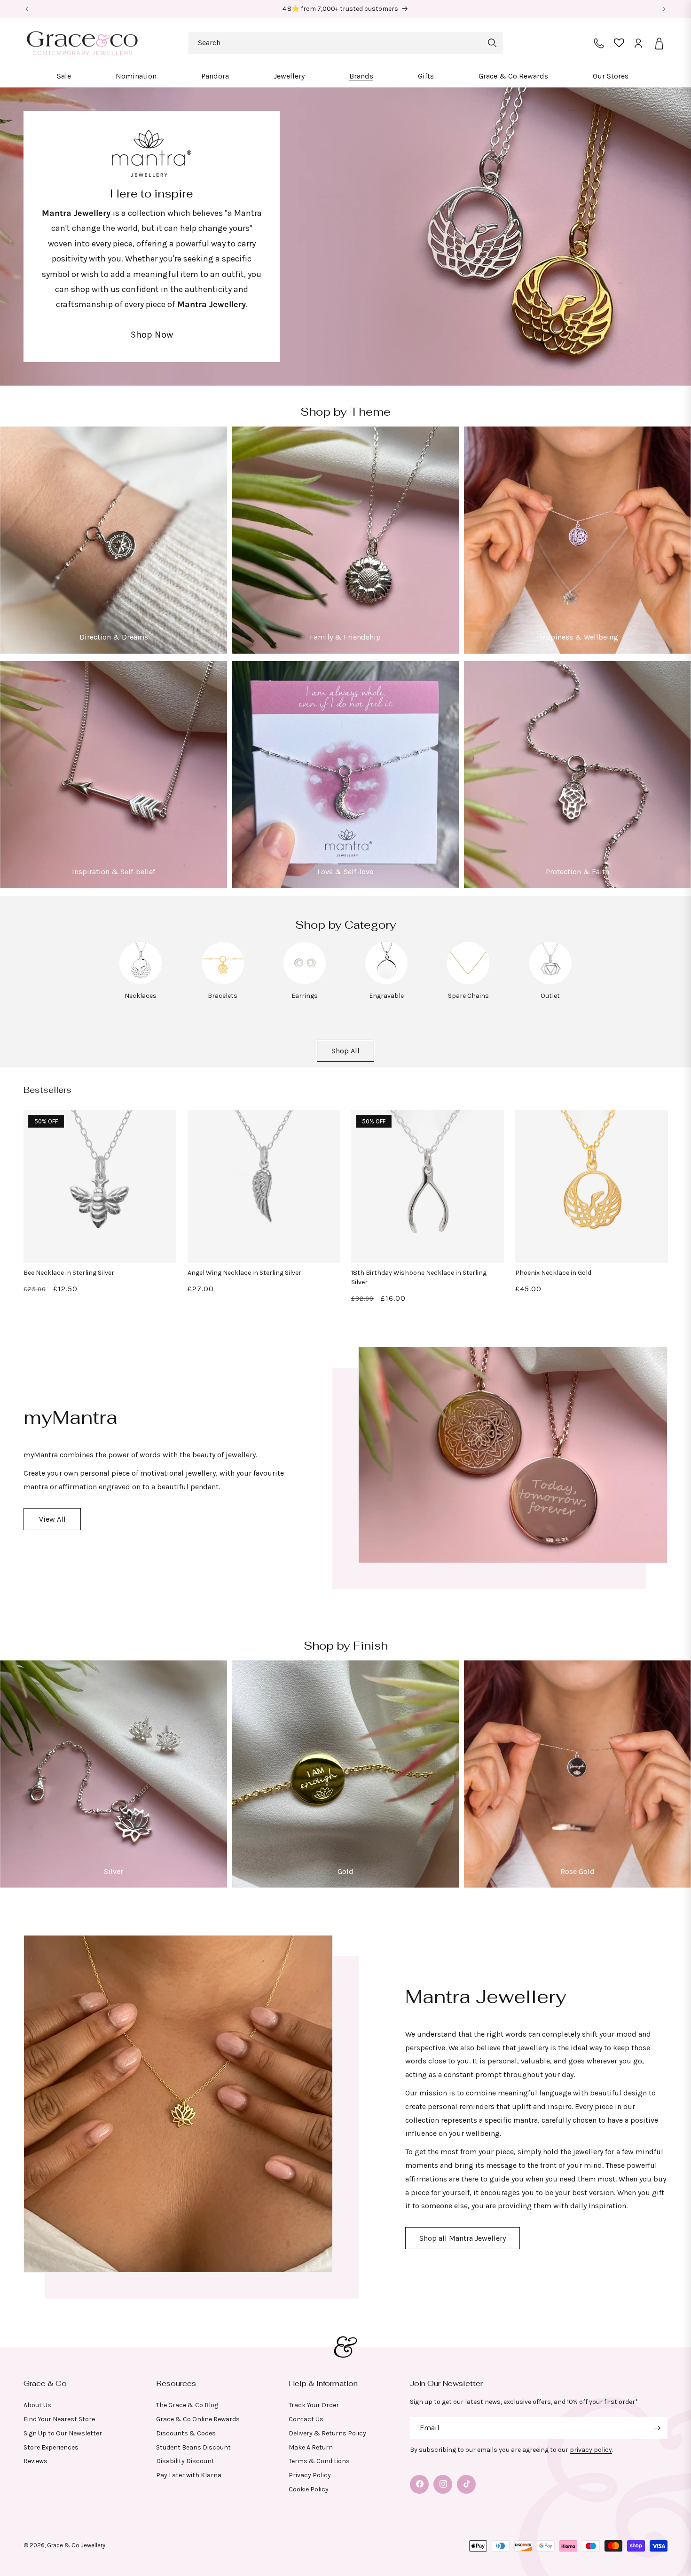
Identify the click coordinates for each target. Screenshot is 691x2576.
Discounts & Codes (186, 2433)
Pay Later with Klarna (189, 2475)
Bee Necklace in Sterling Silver (69, 1272)
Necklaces (141, 995)
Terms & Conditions (319, 2461)
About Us (37, 2405)
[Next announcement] (664, 9)
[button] (64, 76)
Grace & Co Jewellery (76, 2545)
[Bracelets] (223, 982)
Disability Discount (185, 2461)
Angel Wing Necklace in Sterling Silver (244, 1272)
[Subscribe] (657, 2428)
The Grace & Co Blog (187, 2405)
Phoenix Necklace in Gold (553, 1272)
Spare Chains (468, 995)
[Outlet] (550, 982)
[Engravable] (386, 982)
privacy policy (591, 2450)
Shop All (345, 1051)
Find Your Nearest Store (59, 2419)
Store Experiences (51, 2447)
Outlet (550, 995)
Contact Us (306, 2419)
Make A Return (311, 2447)
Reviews (35, 2461)
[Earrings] (305, 982)
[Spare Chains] (468, 982)
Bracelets (223, 995)
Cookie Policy (309, 2489)
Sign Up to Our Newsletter (63, 2433)
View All (52, 1519)
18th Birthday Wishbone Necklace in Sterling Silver (419, 1277)
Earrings (305, 995)
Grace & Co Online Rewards (198, 2419)
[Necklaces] (141, 982)
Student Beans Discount (193, 2447)
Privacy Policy (310, 2475)
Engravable (386, 995)
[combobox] (345, 43)
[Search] (492, 43)
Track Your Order (314, 2405)
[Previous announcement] (27, 9)
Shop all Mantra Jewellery (463, 2238)
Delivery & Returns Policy (327, 2433)
